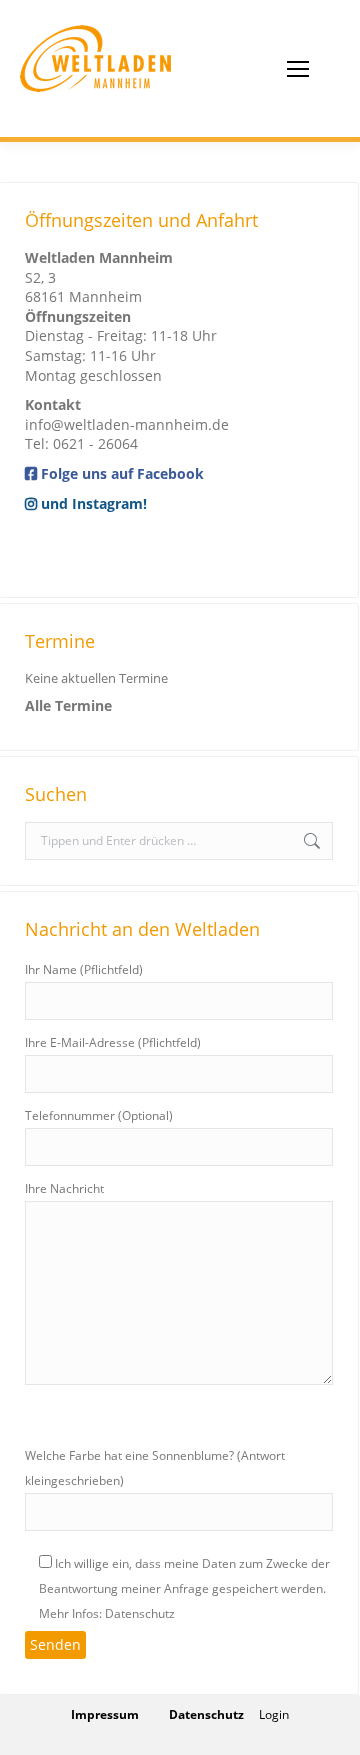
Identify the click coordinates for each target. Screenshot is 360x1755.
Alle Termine (68, 705)
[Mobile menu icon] (298, 69)
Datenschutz (206, 1714)
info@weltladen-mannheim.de (127, 424)
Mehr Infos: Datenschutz (107, 1613)
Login (274, 1714)
